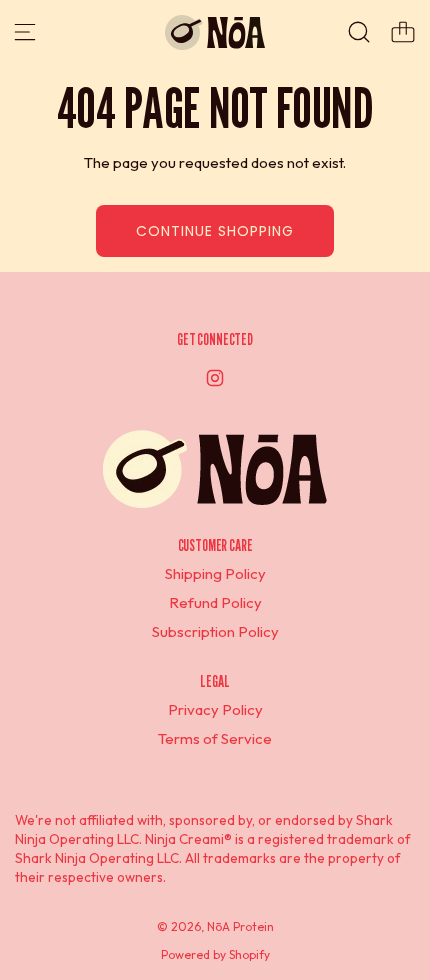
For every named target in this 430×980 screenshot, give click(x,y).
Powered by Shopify (215, 954)
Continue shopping (215, 231)
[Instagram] (215, 378)
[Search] (359, 32)
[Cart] (403, 32)
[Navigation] (25, 32)
